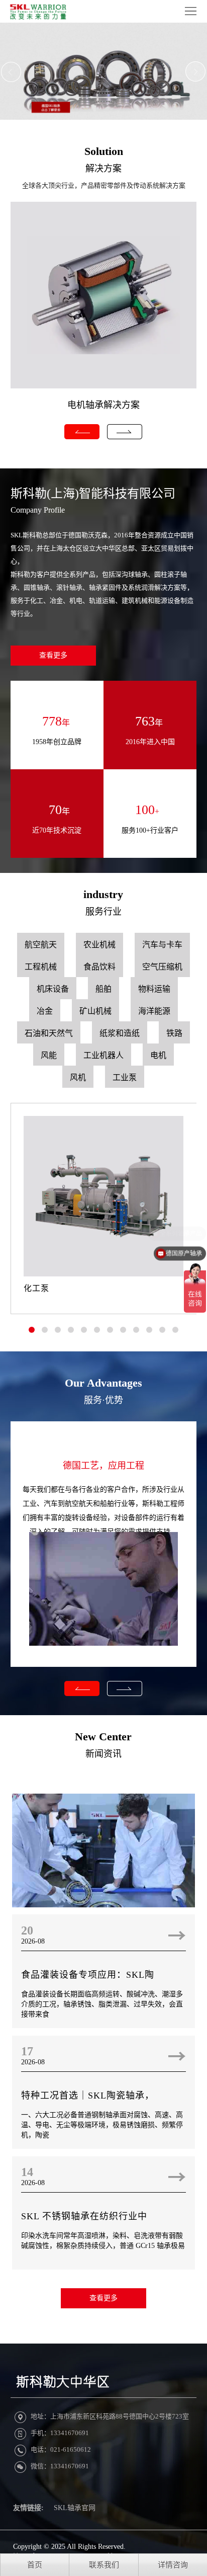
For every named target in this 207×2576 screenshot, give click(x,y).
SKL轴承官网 (75, 2508)
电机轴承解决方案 (103, 405)
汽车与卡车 (162, 945)
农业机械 (99, 945)
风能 (49, 1055)
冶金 (45, 1011)
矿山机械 (95, 1011)
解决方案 (103, 169)
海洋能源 (154, 1011)
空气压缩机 (162, 967)
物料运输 (154, 989)
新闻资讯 (103, 1754)
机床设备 (53, 989)
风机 (78, 1077)
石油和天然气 (49, 1033)
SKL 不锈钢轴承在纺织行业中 (84, 2216)
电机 (158, 1055)
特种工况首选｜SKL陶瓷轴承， (88, 2096)
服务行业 (103, 912)
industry (103, 894)
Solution (104, 151)
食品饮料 (99, 967)
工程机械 (41, 967)
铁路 (174, 1033)
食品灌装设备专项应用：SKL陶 (88, 1975)
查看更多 (53, 655)
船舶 (103, 989)
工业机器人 (103, 1055)
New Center (103, 1737)
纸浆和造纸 (120, 1033)
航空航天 (41, 945)
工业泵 (125, 1077)
